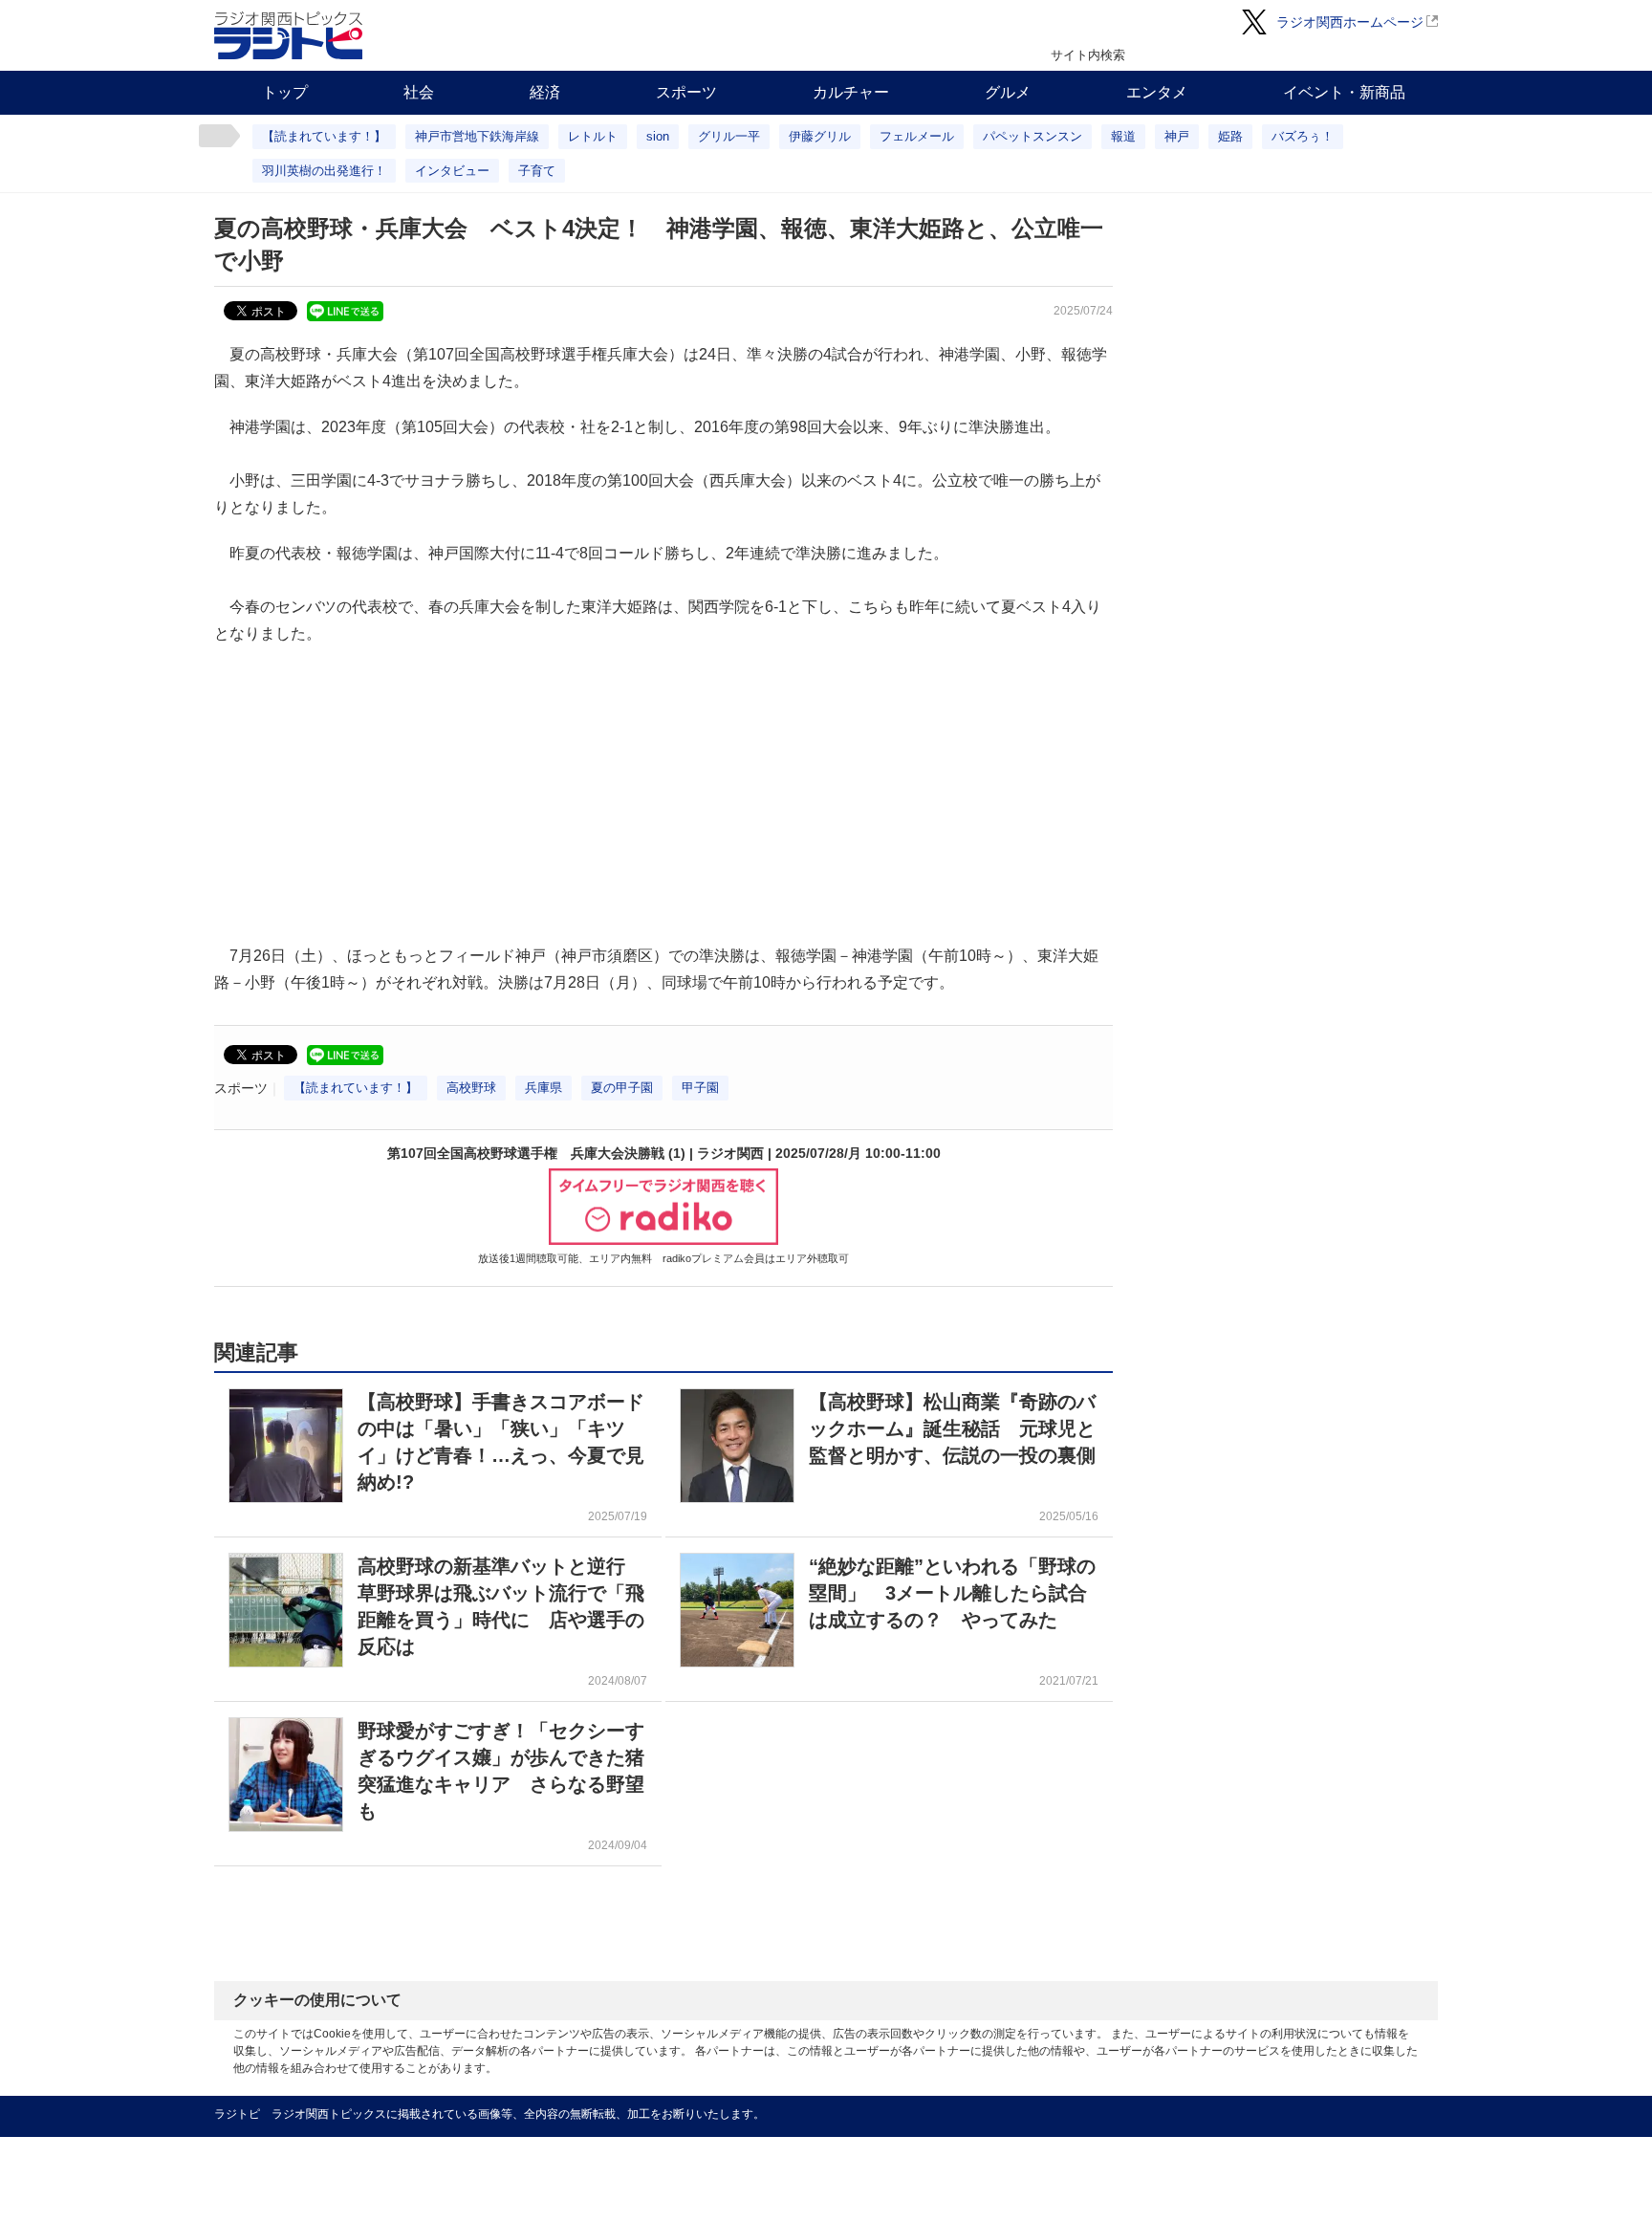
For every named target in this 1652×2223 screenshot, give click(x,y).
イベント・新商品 (1344, 92)
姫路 (1230, 136)
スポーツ (686, 92)
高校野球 (471, 1088)
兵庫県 (543, 1088)
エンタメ (1157, 92)
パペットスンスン (1032, 136)
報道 (1123, 136)
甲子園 (700, 1088)
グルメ (1008, 92)
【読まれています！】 (324, 136)
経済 (545, 92)
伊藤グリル (820, 136)
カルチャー (851, 92)
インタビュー (452, 171)
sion (658, 136)
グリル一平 (729, 136)
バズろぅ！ (1303, 136)
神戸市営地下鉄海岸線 (477, 136)
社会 (419, 92)
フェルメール (917, 136)
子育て (537, 171)
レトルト (593, 136)
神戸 (1177, 136)
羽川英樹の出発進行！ (324, 171)
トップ (285, 92)
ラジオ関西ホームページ (1350, 22)
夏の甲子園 (622, 1088)
